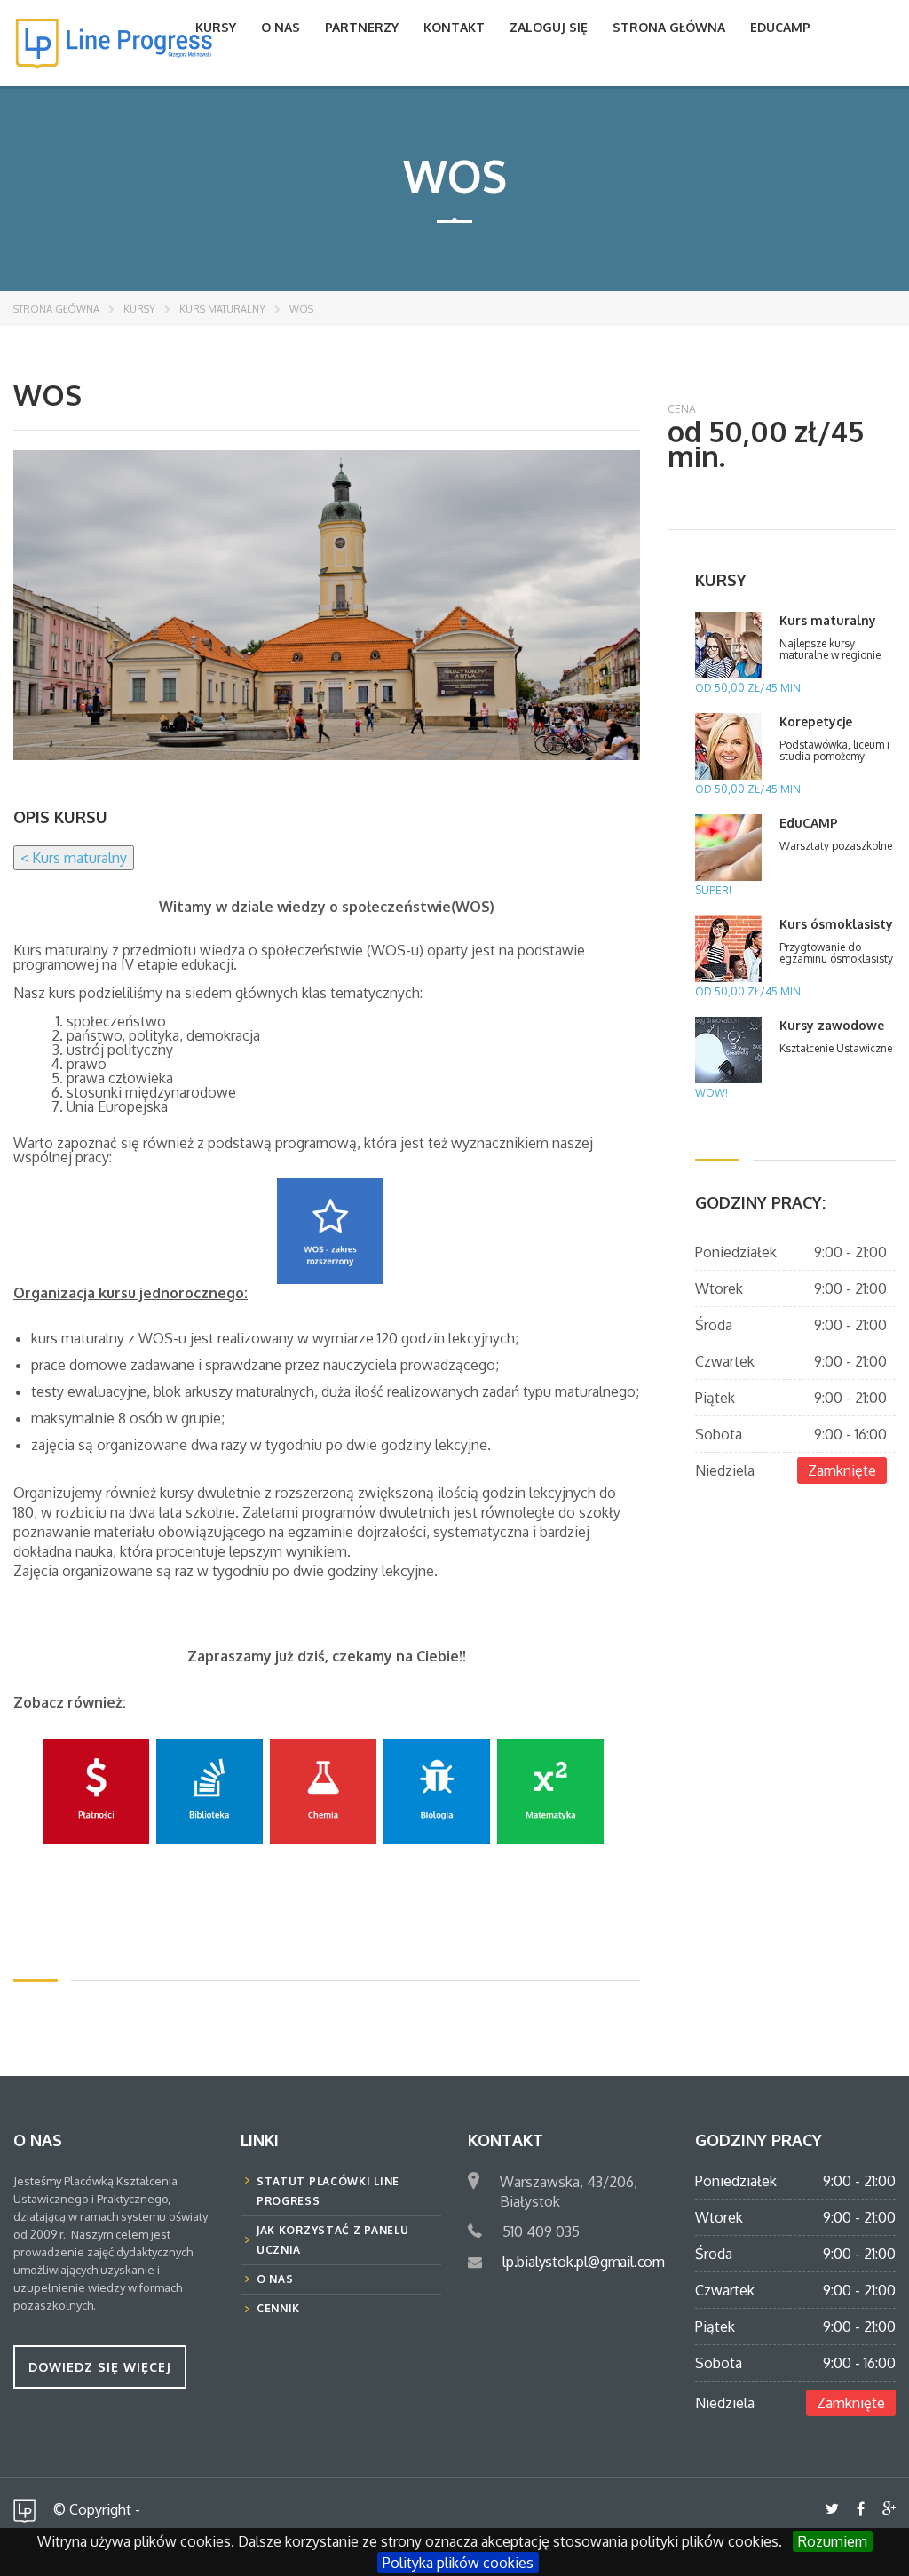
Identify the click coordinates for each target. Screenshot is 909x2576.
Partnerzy (362, 27)
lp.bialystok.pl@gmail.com (584, 2262)
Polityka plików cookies (458, 2563)
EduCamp (780, 27)
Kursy (216, 27)
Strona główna (669, 27)
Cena (682, 409)
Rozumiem (833, 2541)
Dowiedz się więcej (100, 2367)
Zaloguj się (549, 27)
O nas (281, 27)
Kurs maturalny (222, 309)
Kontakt (454, 27)
